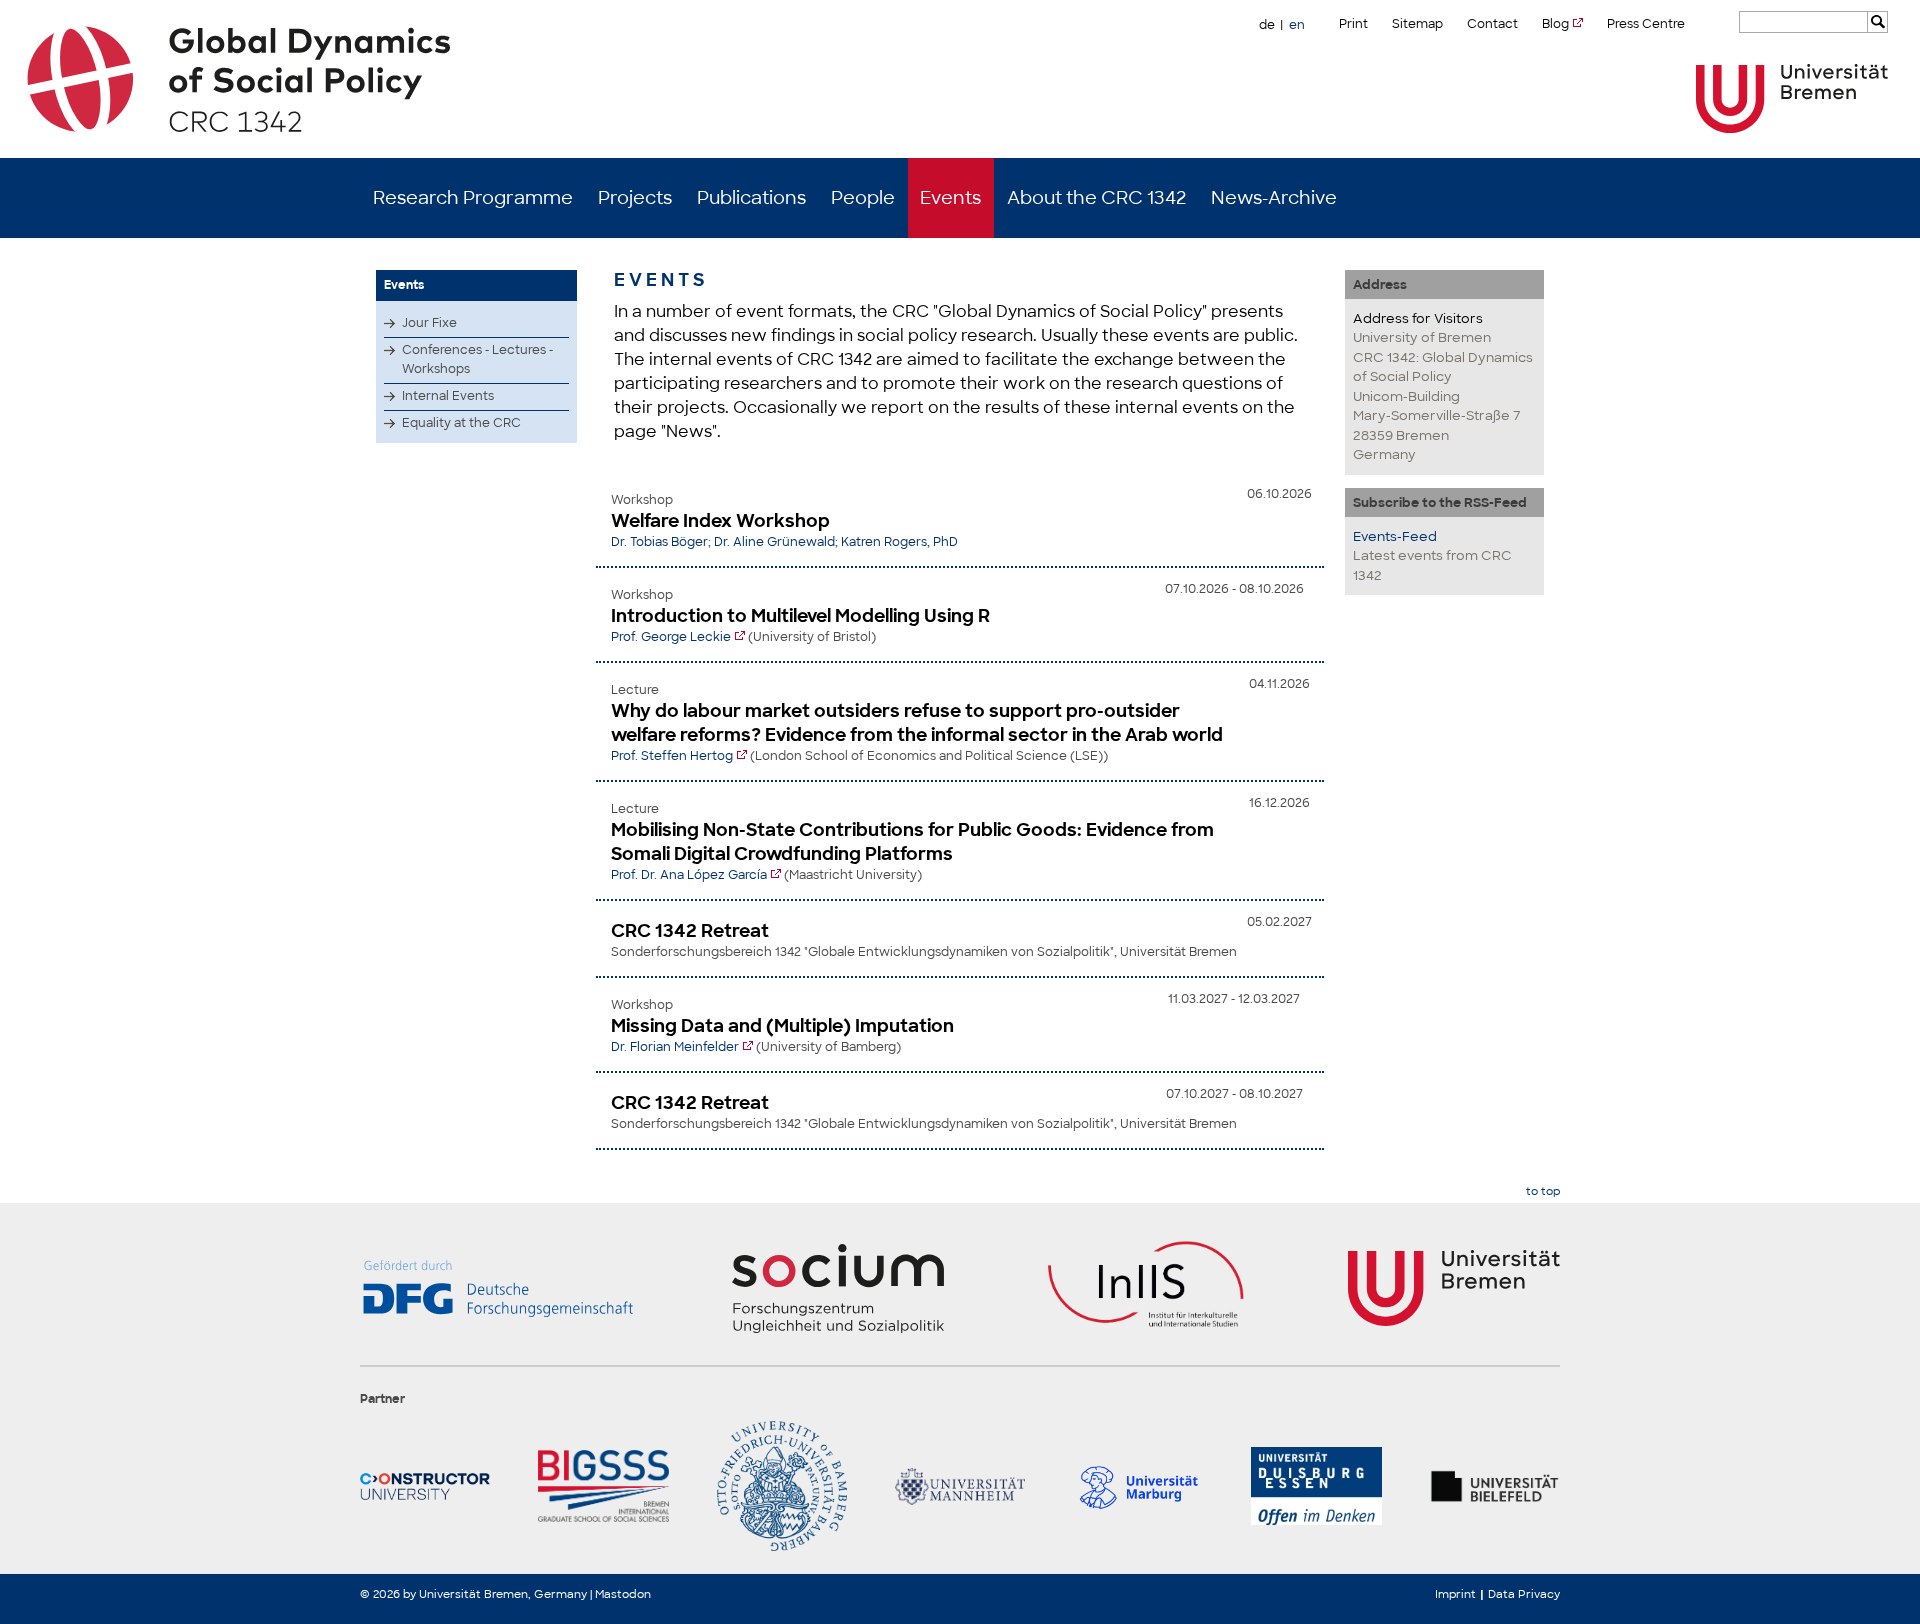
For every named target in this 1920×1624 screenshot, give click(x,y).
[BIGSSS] (603, 1486)
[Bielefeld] (1495, 1486)
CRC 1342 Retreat (690, 931)
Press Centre (1646, 24)
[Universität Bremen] (1792, 98)
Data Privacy (1524, 1594)
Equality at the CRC (461, 423)
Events (950, 198)
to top (1543, 1191)
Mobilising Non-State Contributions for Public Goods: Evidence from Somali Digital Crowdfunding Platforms (912, 842)
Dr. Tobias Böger (659, 542)
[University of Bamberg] (782, 1486)
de (1267, 25)
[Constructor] (425, 1486)
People (863, 198)
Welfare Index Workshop (720, 521)
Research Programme (473, 198)
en (1297, 25)
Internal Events (448, 396)
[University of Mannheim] (960, 1486)
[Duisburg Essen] (1316, 1486)
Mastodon (623, 1594)
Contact (1492, 24)
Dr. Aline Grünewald (774, 542)
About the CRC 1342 (1096, 198)
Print (1353, 24)
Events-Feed (1395, 536)
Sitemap (1417, 24)
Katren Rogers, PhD (899, 542)
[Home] (960, 79)
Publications (751, 198)
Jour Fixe (429, 323)
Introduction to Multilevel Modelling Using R (800, 616)
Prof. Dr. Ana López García (689, 875)
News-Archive (1274, 198)
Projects (635, 198)
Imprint (1455, 1594)
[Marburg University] (1138, 1486)
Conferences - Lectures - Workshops (477, 359)
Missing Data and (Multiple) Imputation (782, 1026)
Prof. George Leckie (671, 637)
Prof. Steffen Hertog (672, 756)
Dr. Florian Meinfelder (675, 1047)
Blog (1555, 24)
